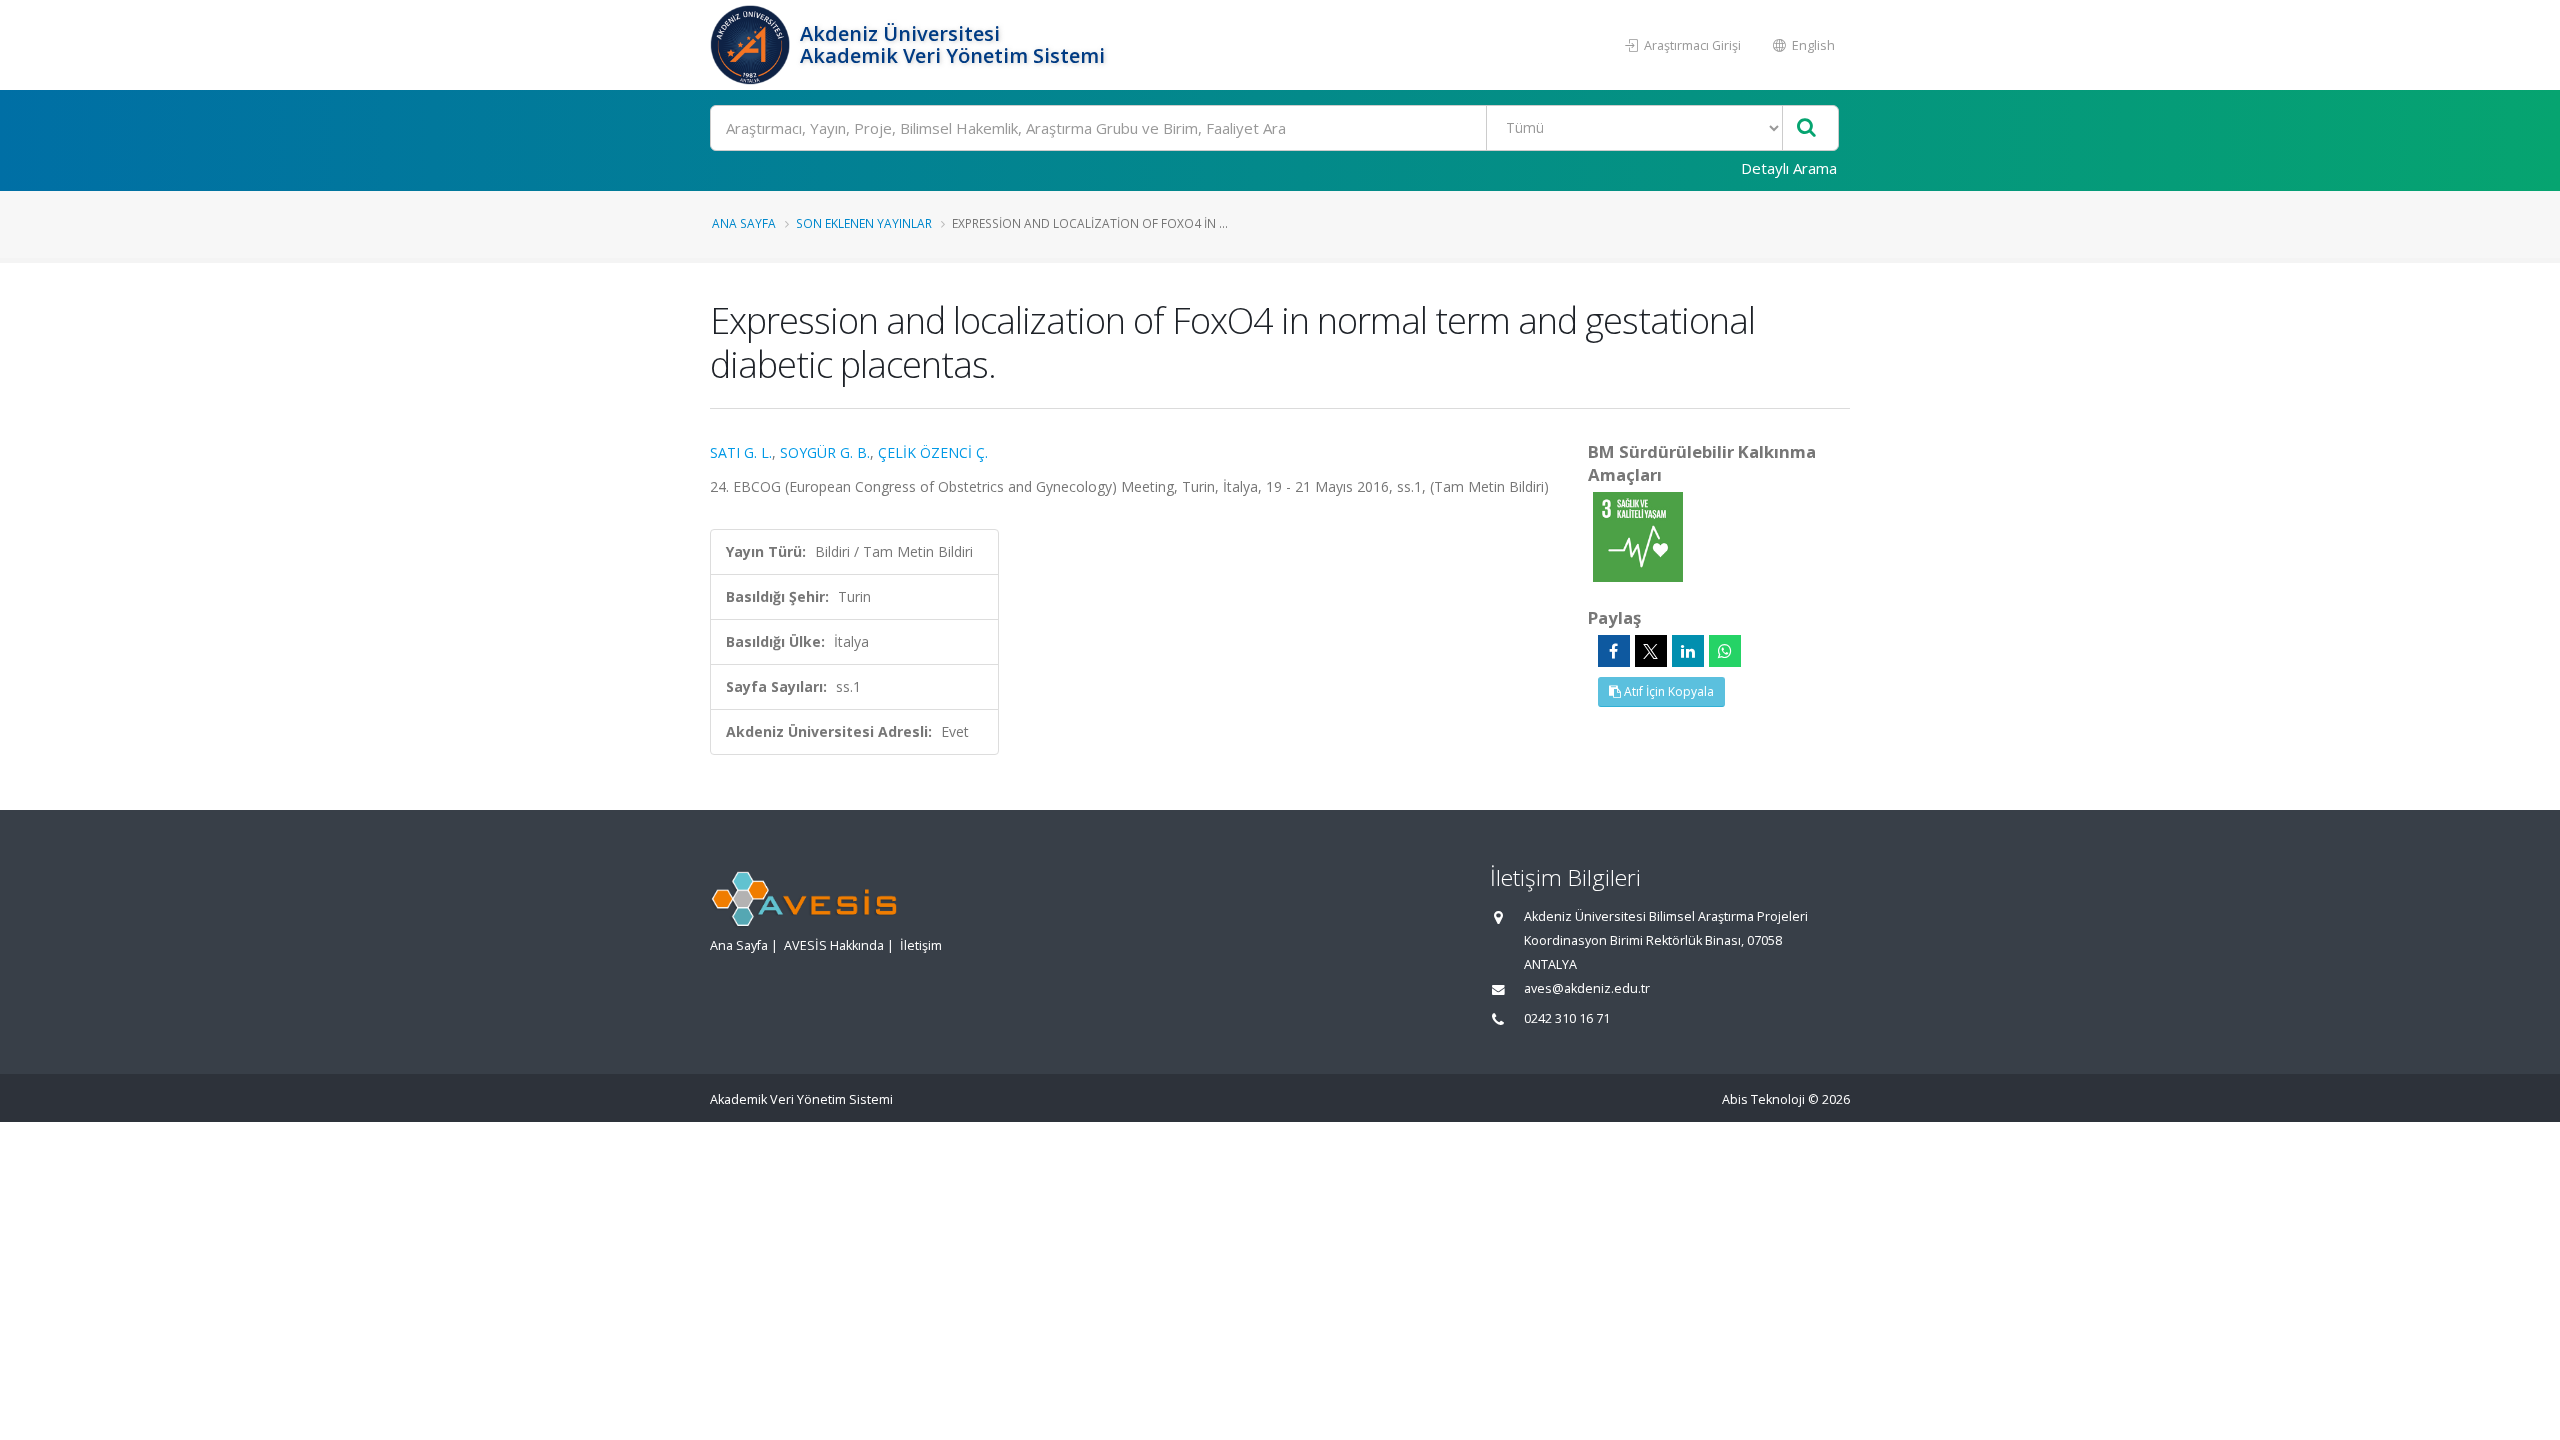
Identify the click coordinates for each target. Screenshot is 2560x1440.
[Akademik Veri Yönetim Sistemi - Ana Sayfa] (752, 45)
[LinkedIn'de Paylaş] (1688, 651)
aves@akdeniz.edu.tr (1587, 988)
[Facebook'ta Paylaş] (1614, 651)
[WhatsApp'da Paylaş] (1725, 651)
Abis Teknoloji (1763, 1099)
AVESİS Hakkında (834, 945)
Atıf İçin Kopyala (1667, 691)
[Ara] (1806, 128)
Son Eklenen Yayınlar (864, 223)
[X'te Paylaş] (1651, 651)
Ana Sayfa (744, 223)
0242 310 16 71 (1567, 1018)
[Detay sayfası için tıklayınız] (1638, 535)
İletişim (921, 945)
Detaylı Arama (1789, 168)
